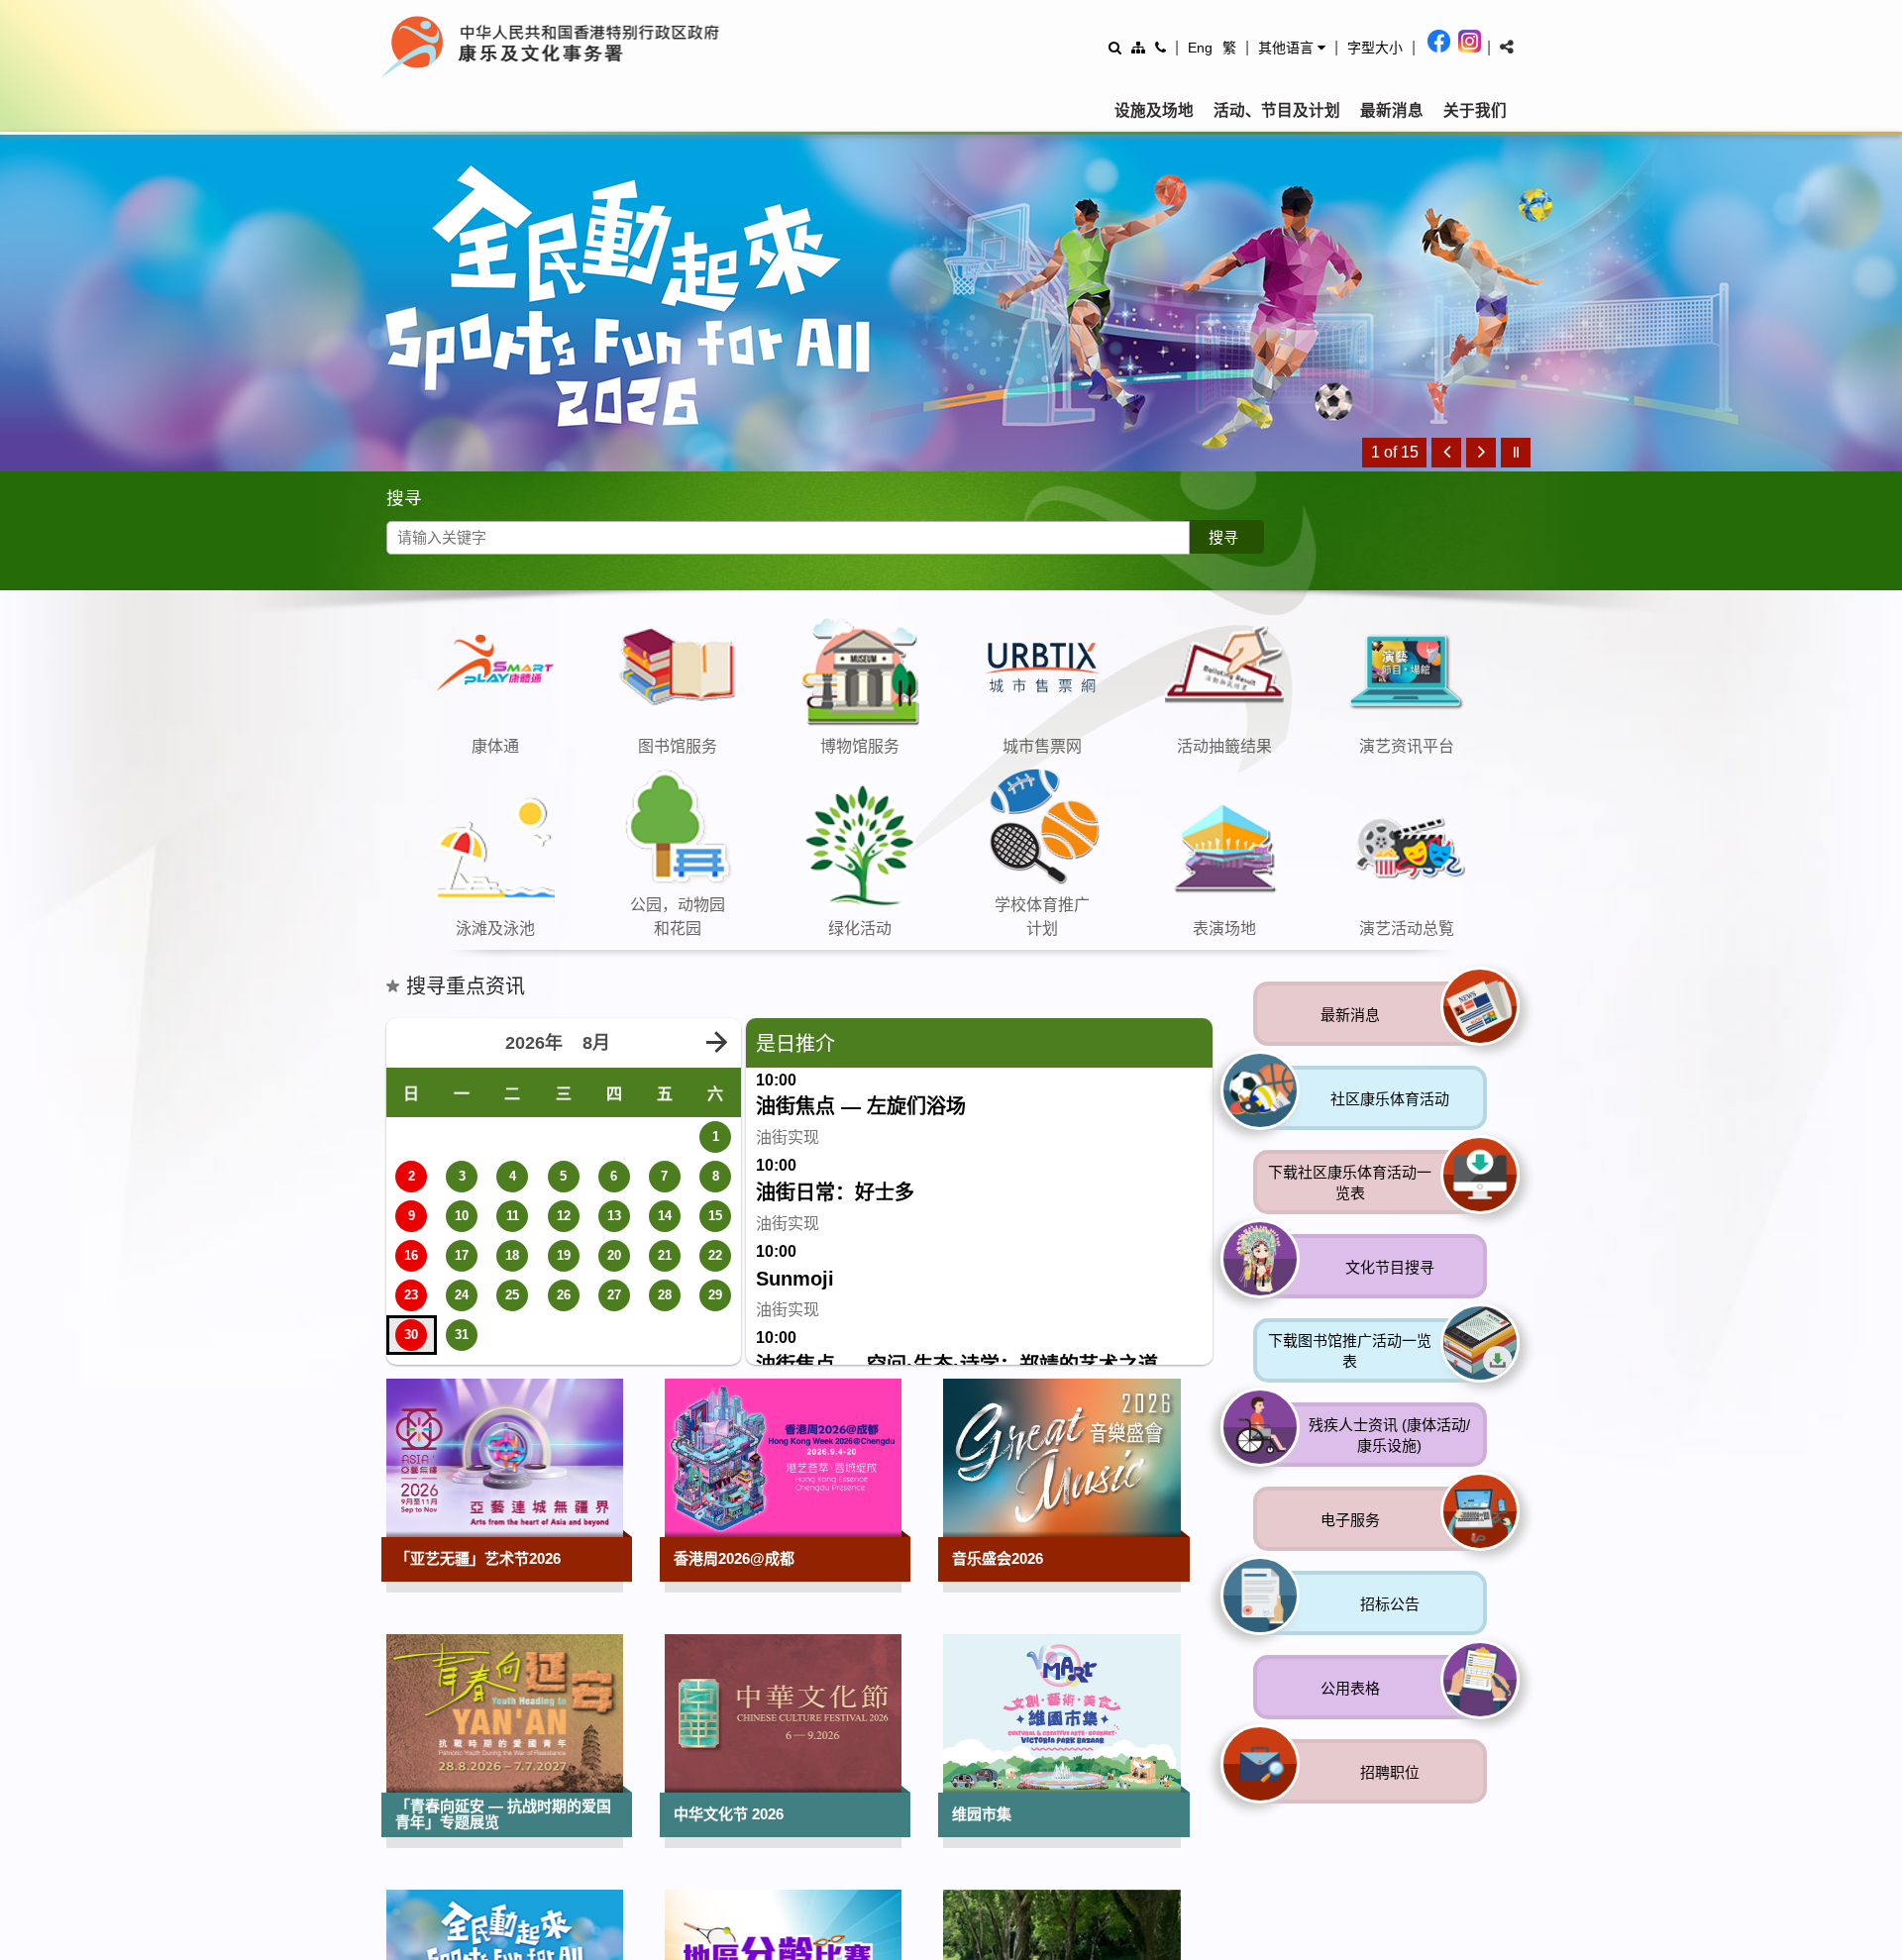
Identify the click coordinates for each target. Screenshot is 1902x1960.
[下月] (716, 1043)
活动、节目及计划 (1277, 110)
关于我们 (1475, 110)
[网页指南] (1138, 47)
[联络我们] (1161, 47)
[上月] (411, 1043)
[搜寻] (1115, 47)
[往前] (1446, 453)
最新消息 (1392, 110)
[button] (1292, 48)
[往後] (1481, 453)
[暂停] (1516, 453)
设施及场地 (1154, 110)
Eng (1200, 48)
